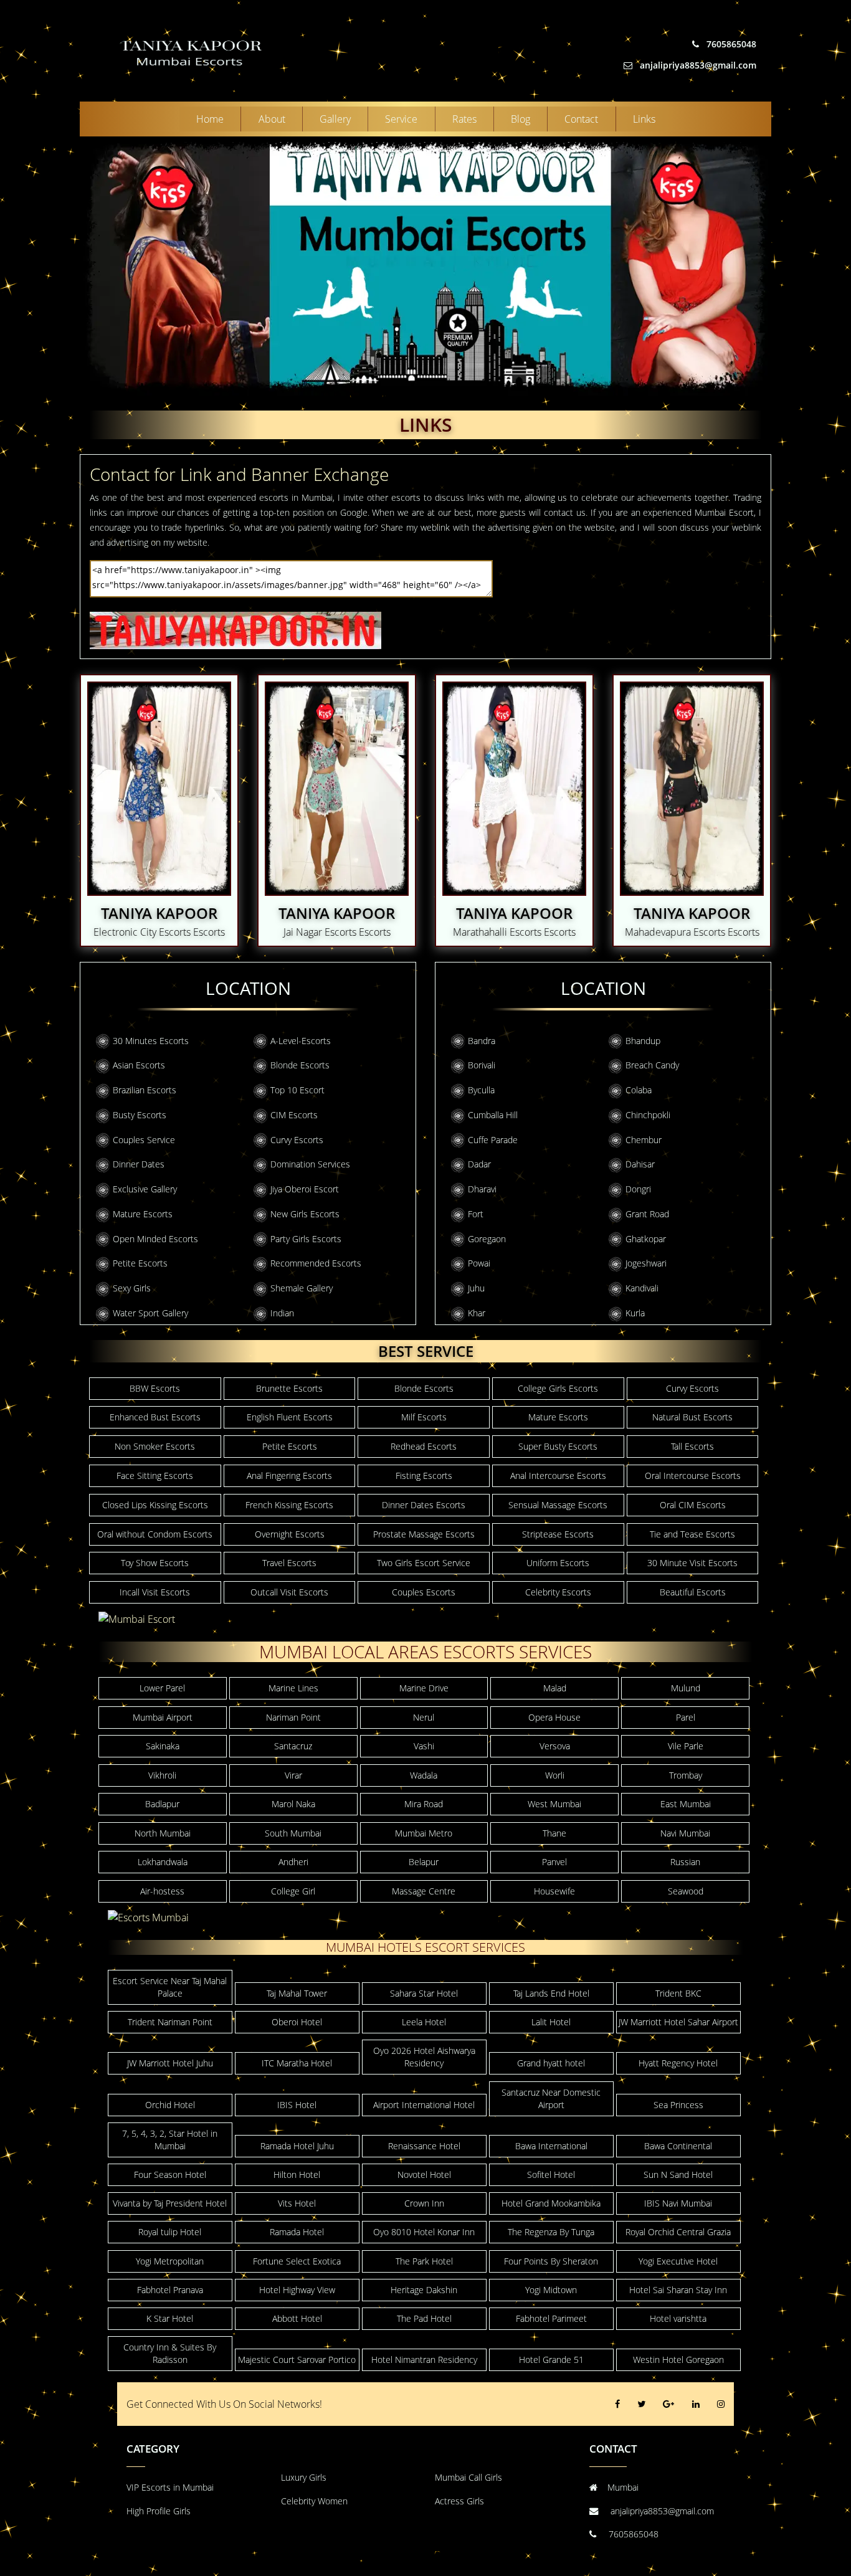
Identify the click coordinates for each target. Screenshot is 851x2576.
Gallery (335, 119)
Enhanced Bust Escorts (155, 1417)
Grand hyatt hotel (551, 2063)
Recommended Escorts (316, 1263)
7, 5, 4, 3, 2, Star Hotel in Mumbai (170, 2140)
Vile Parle (686, 1746)
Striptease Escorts (558, 1534)
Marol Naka (293, 1804)
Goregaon (487, 1239)
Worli (555, 1775)
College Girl (293, 1891)
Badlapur (162, 1804)
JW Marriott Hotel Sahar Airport (678, 2022)
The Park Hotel (424, 2261)
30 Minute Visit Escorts (692, 1563)
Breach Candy (652, 1065)
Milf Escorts (424, 1417)
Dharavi (482, 1189)
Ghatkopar (646, 1239)
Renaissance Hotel (424, 2146)
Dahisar (640, 1164)
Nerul (424, 1717)
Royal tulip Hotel (170, 2232)
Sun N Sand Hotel (678, 2174)
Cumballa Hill (493, 1115)
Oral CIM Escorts (693, 1505)
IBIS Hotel (297, 2105)
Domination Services (310, 1164)
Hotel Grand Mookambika (551, 2203)
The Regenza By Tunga (551, 2232)
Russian (685, 1862)
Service (401, 119)
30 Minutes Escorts (151, 1041)
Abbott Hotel (297, 2318)
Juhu (476, 1288)
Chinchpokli (648, 1115)
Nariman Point (293, 1717)
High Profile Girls (159, 2511)
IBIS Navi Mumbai (678, 2203)
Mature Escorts (143, 1214)
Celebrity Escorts (558, 1592)
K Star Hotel (170, 2318)
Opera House (554, 1717)
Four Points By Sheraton (551, 2261)
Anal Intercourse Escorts (558, 1476)
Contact (581, 119)
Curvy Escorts (297, 1140)
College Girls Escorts (558, 1388)
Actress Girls (459, 2501)
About (272, 119)
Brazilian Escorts (145, 1090)
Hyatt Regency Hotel (678, 2063)
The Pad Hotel (424, 2318)
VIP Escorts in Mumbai (170, 2487)
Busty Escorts (140, 1115)
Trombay (686, 1775)
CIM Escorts (294, 1115)
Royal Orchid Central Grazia (678, 2232)
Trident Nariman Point (170, 2022)
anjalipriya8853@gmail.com (697, 65)
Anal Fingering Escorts (289, 1476)
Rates (464, 119)
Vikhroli (162, 1775)
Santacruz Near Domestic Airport (551, 2098)
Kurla (635, 1313)
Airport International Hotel (424, 2105)
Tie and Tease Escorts (692, 1534)
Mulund (686, 1688)
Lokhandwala (163, 1862)
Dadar (479, 1164)
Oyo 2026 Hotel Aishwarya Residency (424, 2057)
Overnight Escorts (290, 1534)
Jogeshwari (646, 1263)
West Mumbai (554, 1804)
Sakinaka (163, 1746)
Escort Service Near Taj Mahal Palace (170, 1987)
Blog (521, 119)
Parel (686, 1717)
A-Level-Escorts (301, 1041)
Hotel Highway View (297, 2290)
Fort (476, 1214)
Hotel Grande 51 (551, 2360)
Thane (554, 1833)
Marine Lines (293, 1688)
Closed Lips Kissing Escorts (155, 1505)
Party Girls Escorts (306, 1239)
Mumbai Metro (424, 1833)
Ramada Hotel (297, 2232)
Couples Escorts (424, 1592)
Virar (293, 1775)
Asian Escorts (139, 1065)
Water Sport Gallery (150, 1313)
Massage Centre (424, 1891)
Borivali (482, 1065)
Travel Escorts (289, 1563)
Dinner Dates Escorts (424, 1505)
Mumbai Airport (163, 1717)
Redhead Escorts (424, 1446)
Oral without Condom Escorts (155, 1534)
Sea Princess (678, 2105)
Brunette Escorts (289, 1388)
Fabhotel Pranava (170, 2290)
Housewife (554, 1891)
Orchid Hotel (170, 2105)
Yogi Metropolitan (170, 2261)
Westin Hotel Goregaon (678, 2360)
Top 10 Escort (297, 1090)
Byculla (481, 1090)
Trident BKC (678, 1993)
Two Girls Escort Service (424, 1563)
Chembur (644, 1140)
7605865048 (730, 44)
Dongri (638, 1189)
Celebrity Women (314, 2501)
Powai (479, 1263)
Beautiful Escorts (693, 1592)
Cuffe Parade (493, 1140)
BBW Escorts (155, 1388)
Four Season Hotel (170, 2174)
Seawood (686, 1891)
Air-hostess (162, 1891)
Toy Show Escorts (155, 1563)
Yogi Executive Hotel (678, 2261)
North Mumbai (163, 1833)
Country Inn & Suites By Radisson (170, 2353)
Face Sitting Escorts (155, 1476)
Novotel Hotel (424, 2174)
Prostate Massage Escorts (424, 1534)
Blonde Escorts (300, 1065)
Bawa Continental (678, 2146)
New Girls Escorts (305, 1214)
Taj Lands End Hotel (551, 1993)
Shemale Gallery (302, 1288)
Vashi (424, 1746)
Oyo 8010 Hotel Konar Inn (424, 2232)
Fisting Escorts (424, 1476)
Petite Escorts (140, 1263)
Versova (555, 1746)
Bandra (482, 1041)
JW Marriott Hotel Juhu (170, 2063)
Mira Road (424, 1804)
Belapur (424, 1862)
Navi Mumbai (685, 1833)
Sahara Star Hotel (424, 1993)
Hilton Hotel (297, 2174)
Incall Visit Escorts (155, 1592)
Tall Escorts (692, 1446)
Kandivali (642, 1288)
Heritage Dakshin (424, 2290)
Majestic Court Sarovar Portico (297, 2360)
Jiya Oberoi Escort (305, 1189)
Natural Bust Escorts (692, 1417)
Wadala (424, 1775)
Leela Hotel (424, 2022)
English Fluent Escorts (290, 1417)
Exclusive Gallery (145, 1189)
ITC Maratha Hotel (297, 2063)
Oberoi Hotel (297, 2022)
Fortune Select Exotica (297, 2261)
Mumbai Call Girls (468, 2477)
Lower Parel (162, 1688)
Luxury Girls (304, 2477)
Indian (282, 1313)
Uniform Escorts (558, 1563)
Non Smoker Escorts (155, 1446)
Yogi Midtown (551, 2290)
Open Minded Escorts (155, 1239)
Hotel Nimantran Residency (424, 2360)
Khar (477, 1313)
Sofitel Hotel (551, 2174)
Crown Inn (424, 2203)
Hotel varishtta (678, 2318)
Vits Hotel (297, 2203)
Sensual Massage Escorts (558, 1505)
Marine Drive (424, 1688)
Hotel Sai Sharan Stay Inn (678, 2290)
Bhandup (643, 1041)
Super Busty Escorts (558, 1446)
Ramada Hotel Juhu (297, 2146)
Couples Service (144, 1140)
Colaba (639, 1090)
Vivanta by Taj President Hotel (170, 2203)
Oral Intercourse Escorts (693, 1476)
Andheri (293, 1862)
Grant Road (647, 1214)
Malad (555, 1688)
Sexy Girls (132, 1288)
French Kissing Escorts (289, 1505)
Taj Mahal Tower (297, 1993)
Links (644, 119)
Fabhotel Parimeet (551, 2318)
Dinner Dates (139, 1164)
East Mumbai (686, 1804)
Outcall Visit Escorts (289, 1592)
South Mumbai (293, 1833)
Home (210, 119)
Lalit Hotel (551, 2022)
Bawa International (551, 2146)
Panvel (554, 1862)
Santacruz (293, 1746)
